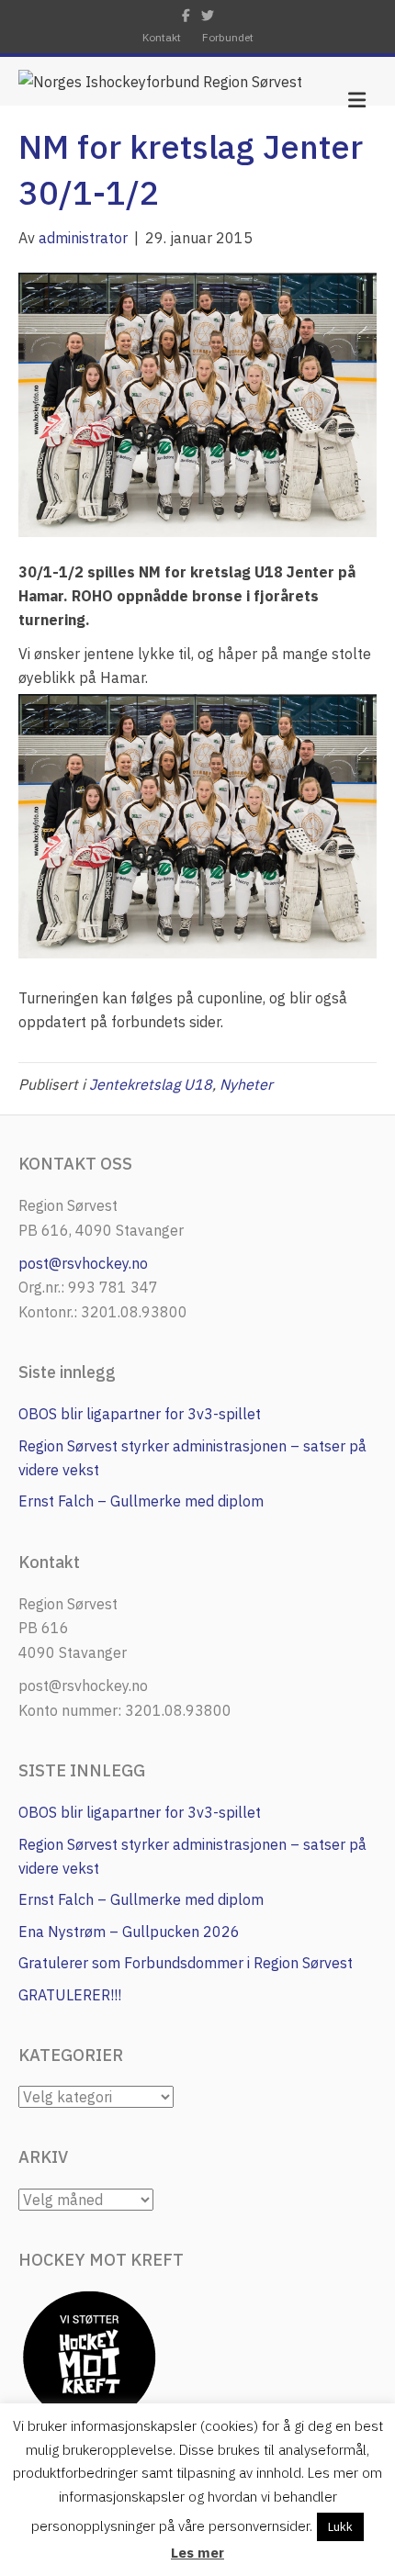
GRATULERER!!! (70, 1995)
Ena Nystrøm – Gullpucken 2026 (129, 1932)
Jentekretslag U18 (151, 1084)
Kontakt (162, 37)
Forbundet (228, 37)
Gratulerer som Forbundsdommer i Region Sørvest (186, 1963)
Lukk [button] (340, 2527)
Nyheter (246, 1084)
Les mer (197, 2553)
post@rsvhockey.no (83, 1263)
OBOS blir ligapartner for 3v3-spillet (140, 1414)
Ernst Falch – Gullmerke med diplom (141, 1501)
